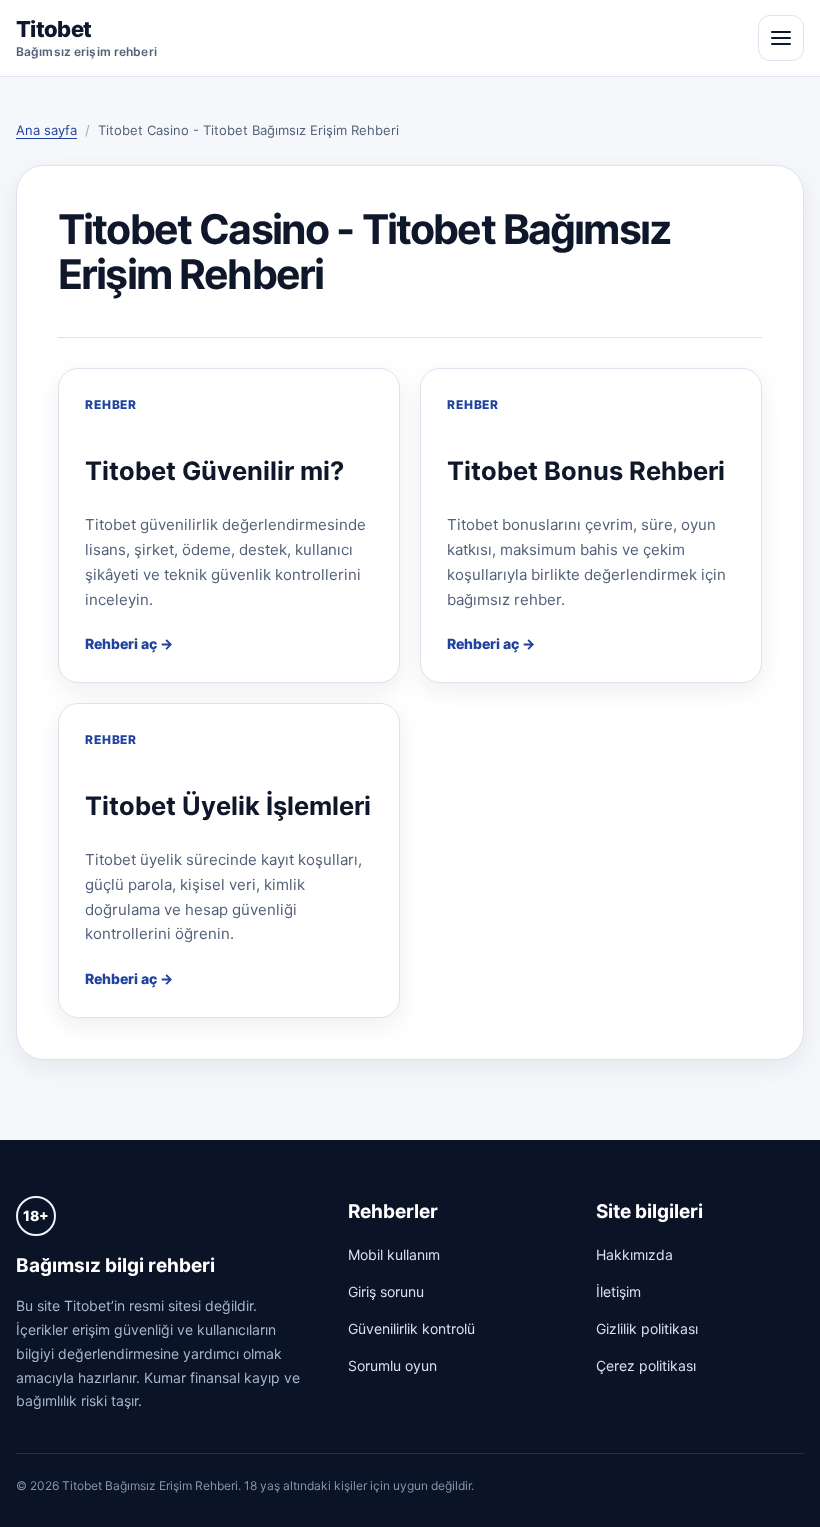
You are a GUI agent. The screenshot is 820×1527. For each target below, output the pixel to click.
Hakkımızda (634, 1254)
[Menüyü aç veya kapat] (781, 38)
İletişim (618, 1291)
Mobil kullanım (394, 1254)
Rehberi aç (121, 643)
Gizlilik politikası (647, 1328)
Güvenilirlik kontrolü (411, 1328)
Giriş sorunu (386, 1291)
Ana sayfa (46, 130)
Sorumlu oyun (392, 1365)
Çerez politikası (646, 1365)
